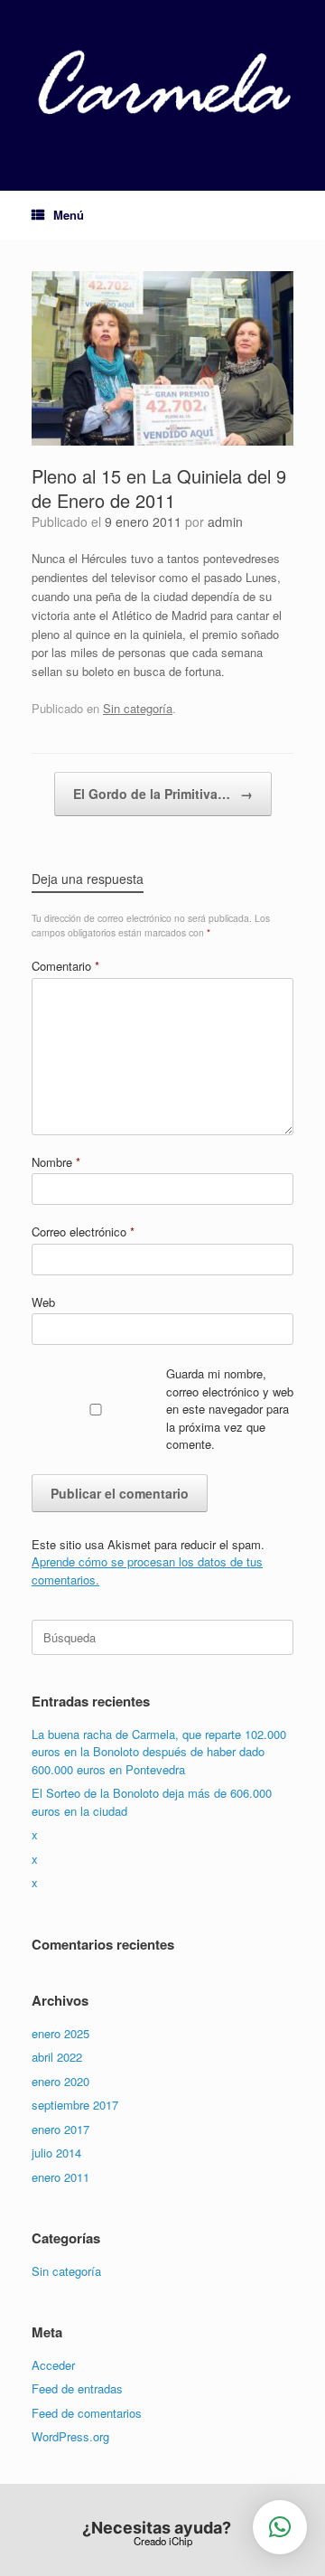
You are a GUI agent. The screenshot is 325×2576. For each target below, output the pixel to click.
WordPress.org (70, 2436)
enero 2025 (60, 2033)
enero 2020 (60, 2081)
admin (225, 522)
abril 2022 (57, 2057)
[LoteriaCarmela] (162, 82)
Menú (69, 215)
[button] (280, 2527)
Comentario (65, 966)
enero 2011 (60, 2177)
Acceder (53, 2365)
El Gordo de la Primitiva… (163, 794)
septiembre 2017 (75, 2105)
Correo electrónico (83, 1232)
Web (43, 1302)
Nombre (56, 1162)
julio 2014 (56, 2153)
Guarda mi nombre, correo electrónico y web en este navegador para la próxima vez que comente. (230, 1409)
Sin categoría (138, 708)
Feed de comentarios (87, 2413)
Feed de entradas (77, 2388)
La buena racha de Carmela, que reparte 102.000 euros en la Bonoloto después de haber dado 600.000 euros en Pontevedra (159, 1752)
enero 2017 (60, 2129)
